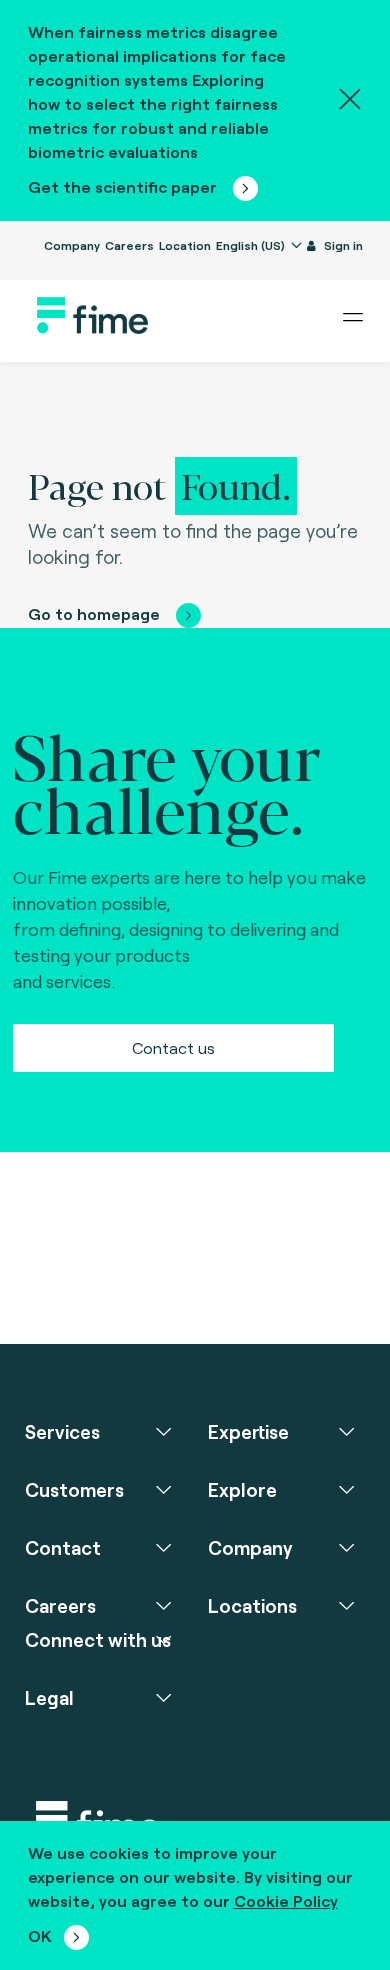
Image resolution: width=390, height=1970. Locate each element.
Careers (129, 245)
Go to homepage (94, 613)
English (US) (252, 245)
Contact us (173, 1047)
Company (72, 245)
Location (185, 245)
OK (40, 1935)
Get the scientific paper (124, 186)
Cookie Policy (286, 1900)
